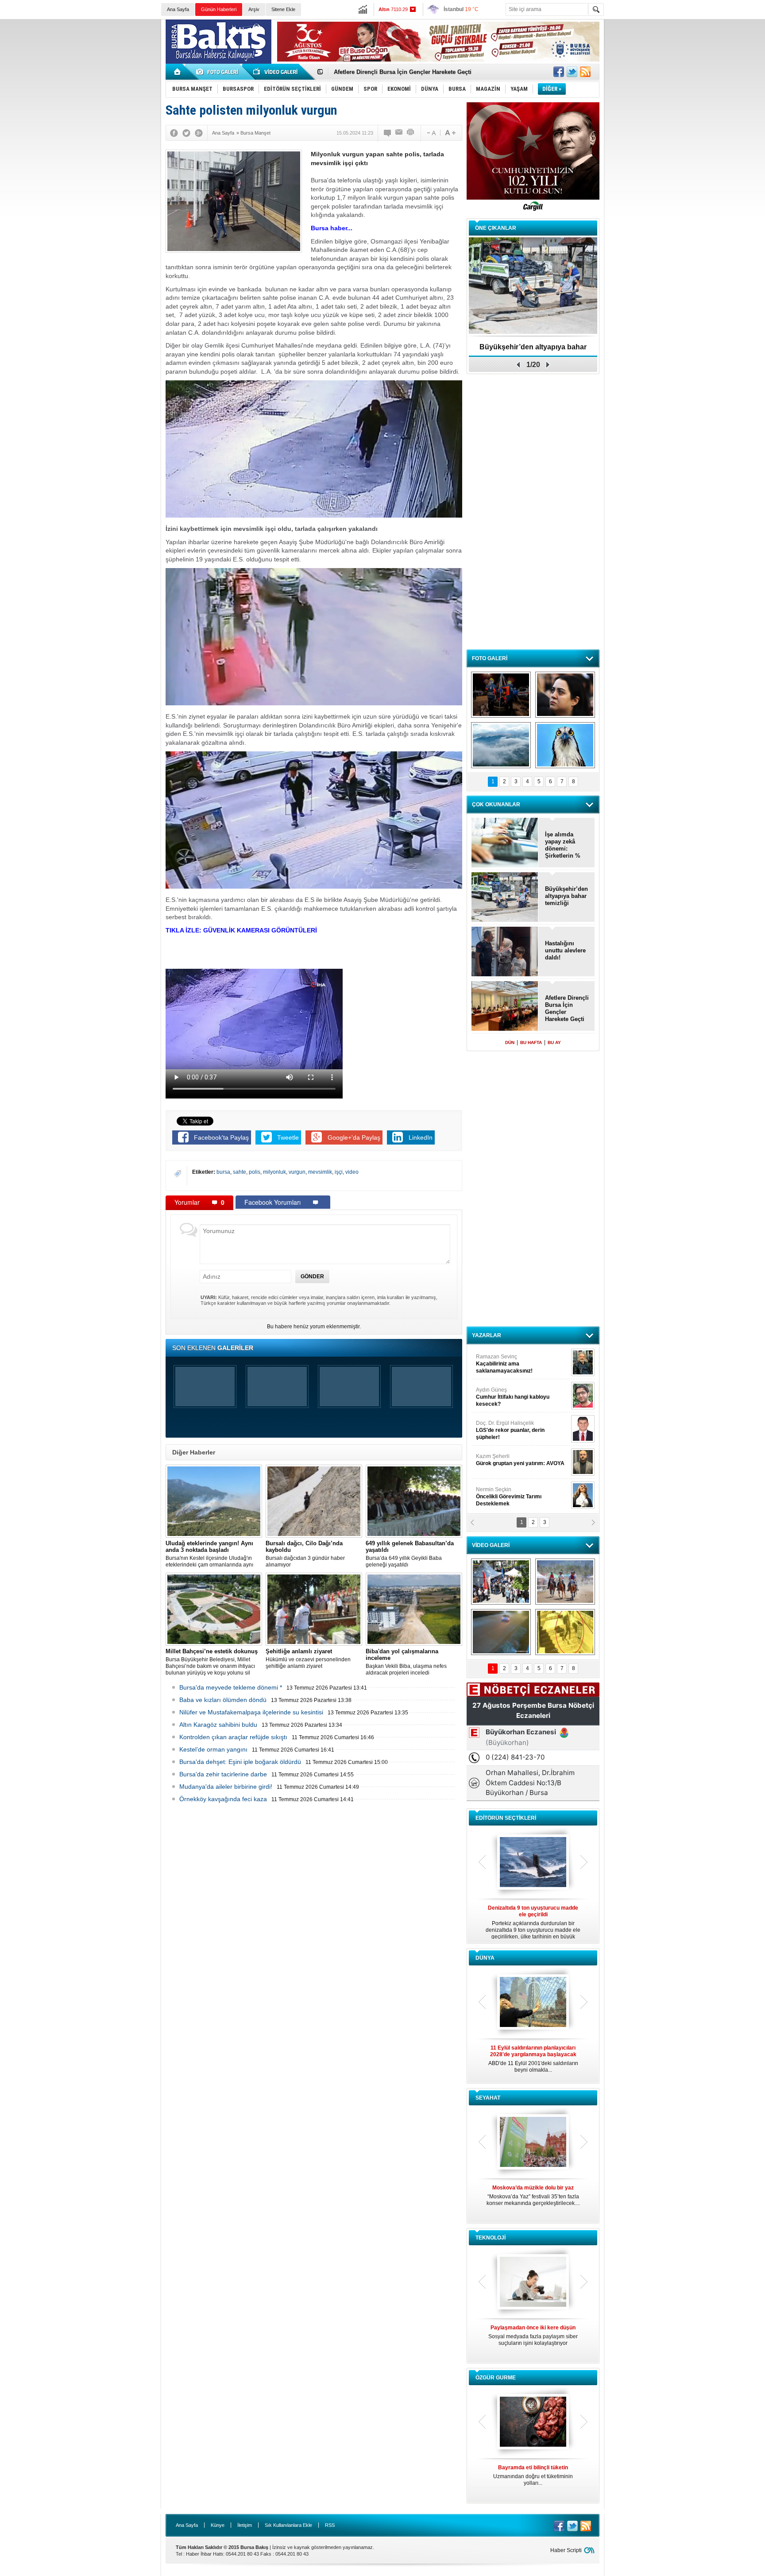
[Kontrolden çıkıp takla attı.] (501, 1632)
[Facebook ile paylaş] (559, 72)
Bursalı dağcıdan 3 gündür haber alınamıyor (305, 1554)
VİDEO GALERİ (491, 1545)
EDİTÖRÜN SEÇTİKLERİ (506, 1818)
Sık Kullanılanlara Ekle (288, 2525)
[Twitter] (186, 133)
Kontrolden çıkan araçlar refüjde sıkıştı (233, 1737)
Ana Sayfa (178, 9)
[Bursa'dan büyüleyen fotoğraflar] (501, 745)
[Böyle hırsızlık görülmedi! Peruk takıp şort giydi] (565, 1632)
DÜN (510, 1042)
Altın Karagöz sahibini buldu (218, 1725)
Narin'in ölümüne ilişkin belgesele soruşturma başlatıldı (411, 72)
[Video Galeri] (276, 72)
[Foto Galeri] (219, 72)
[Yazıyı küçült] (431, 133)
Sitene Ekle (283, 9)
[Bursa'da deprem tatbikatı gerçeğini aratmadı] (501, 695)
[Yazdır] (411, 133)
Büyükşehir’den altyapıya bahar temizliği (566, 896)
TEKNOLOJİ (491, 2238)
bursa (223, 1172)
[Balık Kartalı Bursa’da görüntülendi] (565, 745)
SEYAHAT (488, 2098)
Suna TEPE (522, 1460)
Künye (218, 2525)
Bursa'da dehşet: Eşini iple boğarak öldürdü (240, 1762)
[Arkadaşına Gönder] (399, 133)
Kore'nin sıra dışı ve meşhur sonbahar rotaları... (533, 2195)
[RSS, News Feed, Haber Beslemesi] (585, 72)
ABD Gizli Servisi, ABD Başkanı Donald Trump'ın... (533, 2059)
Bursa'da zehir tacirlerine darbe (223, 1774)
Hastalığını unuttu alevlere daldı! (565, 950)
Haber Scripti (566, 2550)
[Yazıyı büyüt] (450, 133)
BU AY (554, 1042)
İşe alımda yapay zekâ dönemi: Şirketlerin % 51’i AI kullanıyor (563, 845)
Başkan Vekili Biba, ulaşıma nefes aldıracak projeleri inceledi (406, 1662)
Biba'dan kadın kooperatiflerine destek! (533, 350)
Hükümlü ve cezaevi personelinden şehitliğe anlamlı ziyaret (308, 1659)
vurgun (297, 1172)
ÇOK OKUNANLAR (496, 805)
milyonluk (274, 1172)
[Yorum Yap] (388, 133)
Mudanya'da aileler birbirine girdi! (226, 1787)
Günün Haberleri (219, 9)
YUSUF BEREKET (506, 1360)
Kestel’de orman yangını (213, 1749)
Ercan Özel (506, 1427)
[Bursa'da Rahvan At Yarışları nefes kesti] (565, 1582)
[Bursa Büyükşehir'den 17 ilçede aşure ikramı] (501, 1582)
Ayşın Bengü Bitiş (502, 1493)
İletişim (245, 2525)
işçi (339, 1172)
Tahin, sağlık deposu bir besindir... (533, 2472)
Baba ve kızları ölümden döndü (223, 1700)
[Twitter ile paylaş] (572, 72)
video (352, 1172)
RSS (330, 2525)
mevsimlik (320, 1172)
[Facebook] (174, 133)
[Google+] (199, 133)
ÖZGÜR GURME (496, 2378)
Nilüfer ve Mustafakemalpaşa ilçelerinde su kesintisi (251, 1712)
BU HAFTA (531, 1042)
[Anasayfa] (178, 72)
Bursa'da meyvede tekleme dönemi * (231, 1687)
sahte (240, 1172)
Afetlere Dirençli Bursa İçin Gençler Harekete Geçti (567, 1008)
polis (255, 1172)
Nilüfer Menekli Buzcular (510, 1397)
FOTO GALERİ (490, 658)
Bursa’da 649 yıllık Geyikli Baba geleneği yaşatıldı (410, 1554)
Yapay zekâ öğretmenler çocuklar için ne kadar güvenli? (533, 2339)
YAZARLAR (487, 1335)
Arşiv (254, 9)
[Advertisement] (687, 84)
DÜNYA (485, 1958)
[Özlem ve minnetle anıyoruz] (565, 695)
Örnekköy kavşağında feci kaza (223, 1799)
